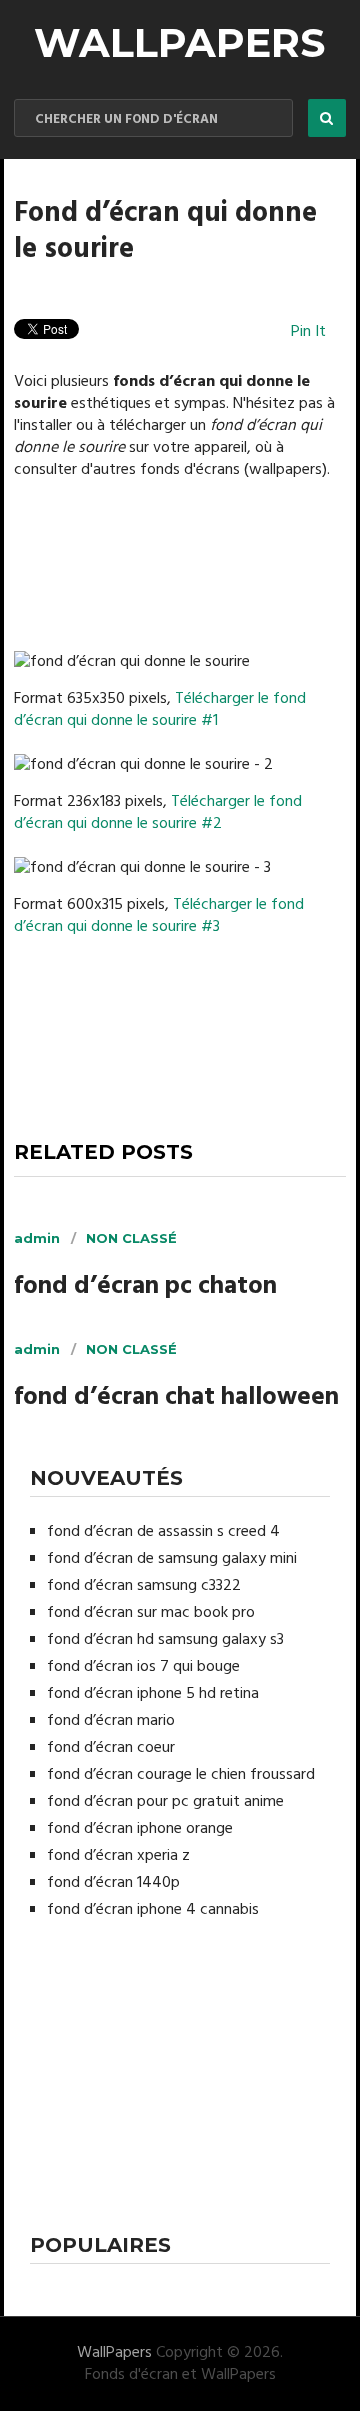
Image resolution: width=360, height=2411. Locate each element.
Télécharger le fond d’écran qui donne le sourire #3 (159, 916)
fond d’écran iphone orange (140, 1829)
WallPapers (179, 42)
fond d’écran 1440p (113, 1883)
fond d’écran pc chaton (145, 1287)
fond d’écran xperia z (118, 1856)
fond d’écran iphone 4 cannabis (153, 1910)
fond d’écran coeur (111, 1748)
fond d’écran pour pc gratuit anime (165, 1802)
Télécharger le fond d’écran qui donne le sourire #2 (158, 813)
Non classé (131, 1238)
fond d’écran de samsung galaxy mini (172, 1559)
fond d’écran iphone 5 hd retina (153, 1694)
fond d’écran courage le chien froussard (181, 1775)
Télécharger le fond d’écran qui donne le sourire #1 (160, 710)
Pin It (308, 332)
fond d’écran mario (111, 1721)
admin (37, 1238)
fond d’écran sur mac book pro (151, 1613)
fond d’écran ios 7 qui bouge (143, 1667)
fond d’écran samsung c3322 (144, 1586)
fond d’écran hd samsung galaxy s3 (165, 1640)
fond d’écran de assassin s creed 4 (163, 1532)
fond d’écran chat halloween (176, 1398)
